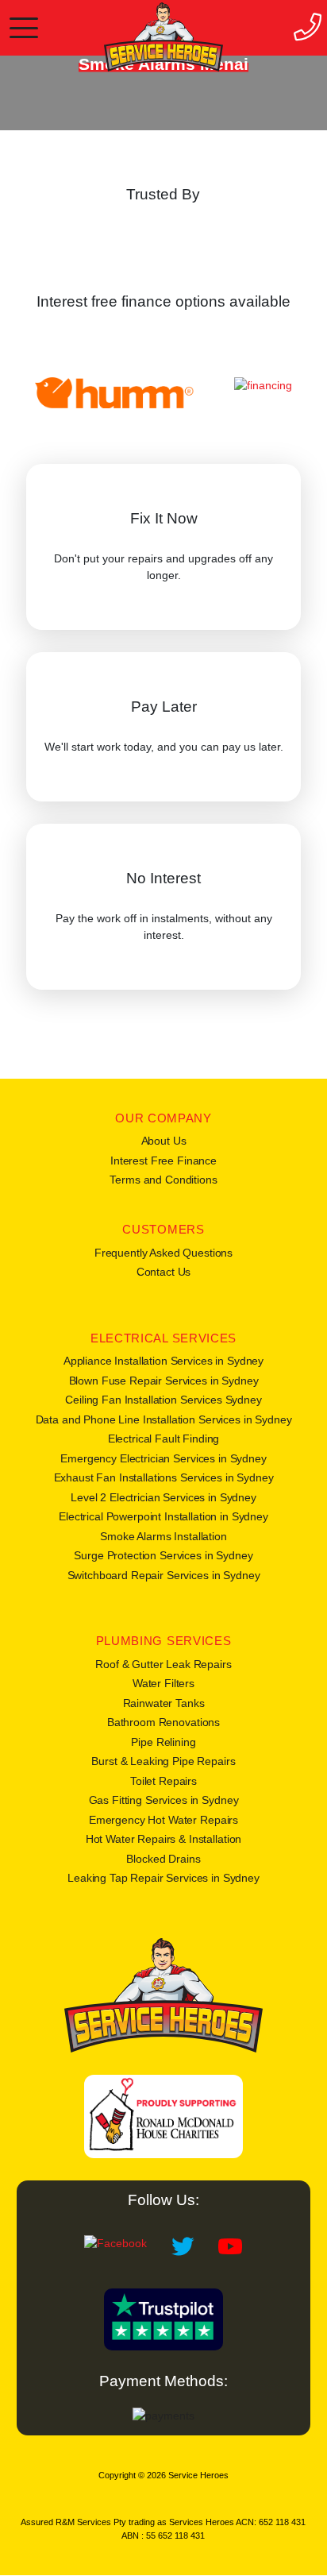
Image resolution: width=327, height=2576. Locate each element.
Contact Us (164, 1272)
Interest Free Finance (163, 1161)
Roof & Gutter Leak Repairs (163, 1664)
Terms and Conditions (163, 1180)
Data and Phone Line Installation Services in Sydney (164, 1419)
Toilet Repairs (163, 1781)
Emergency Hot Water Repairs (163, 1820)
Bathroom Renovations (163, 1722)
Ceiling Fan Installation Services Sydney (163, 1400)
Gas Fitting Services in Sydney (164, 1800)
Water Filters (163, 1683)
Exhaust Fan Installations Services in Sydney (164, 1477)
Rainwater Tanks (164, 1703)
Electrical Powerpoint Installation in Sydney (163, 1516)
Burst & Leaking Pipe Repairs (163, 1761)
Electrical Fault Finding (164, 1439)
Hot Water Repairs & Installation (164, 1839)
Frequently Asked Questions (163, 1253)
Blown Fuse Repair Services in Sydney (164, 1381)
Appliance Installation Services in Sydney (163, 1361)
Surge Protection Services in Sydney (163, 1555)
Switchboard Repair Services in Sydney (164, 1575)
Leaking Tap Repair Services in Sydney (163, 1878)
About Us (164, 1141)
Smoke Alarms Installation (163, 1536)
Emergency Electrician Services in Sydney (163, 1458)
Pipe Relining (163, 1742)
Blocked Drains (163, 1859)
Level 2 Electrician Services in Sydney (163, 1497)
